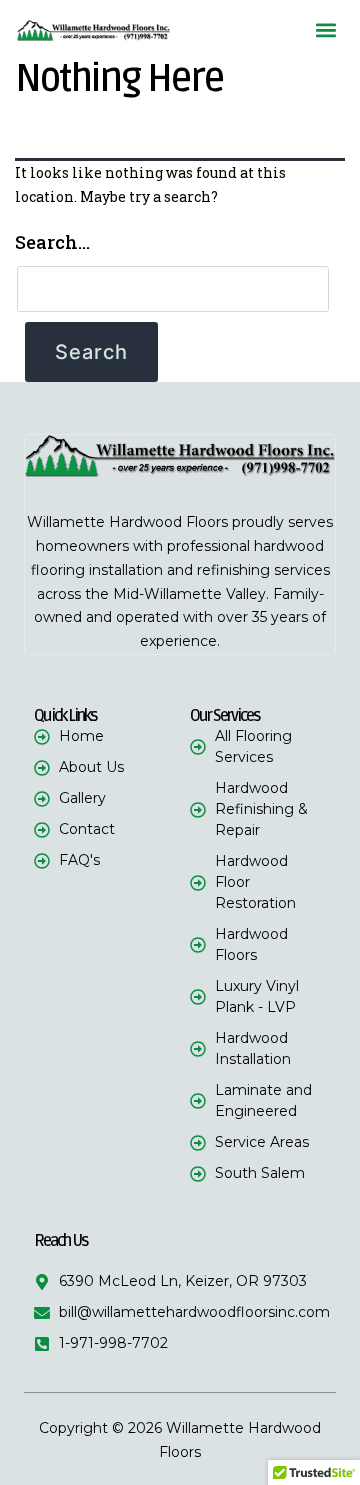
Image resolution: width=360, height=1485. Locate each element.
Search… (52, 242)
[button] (326, 30)
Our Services (225, 716)
